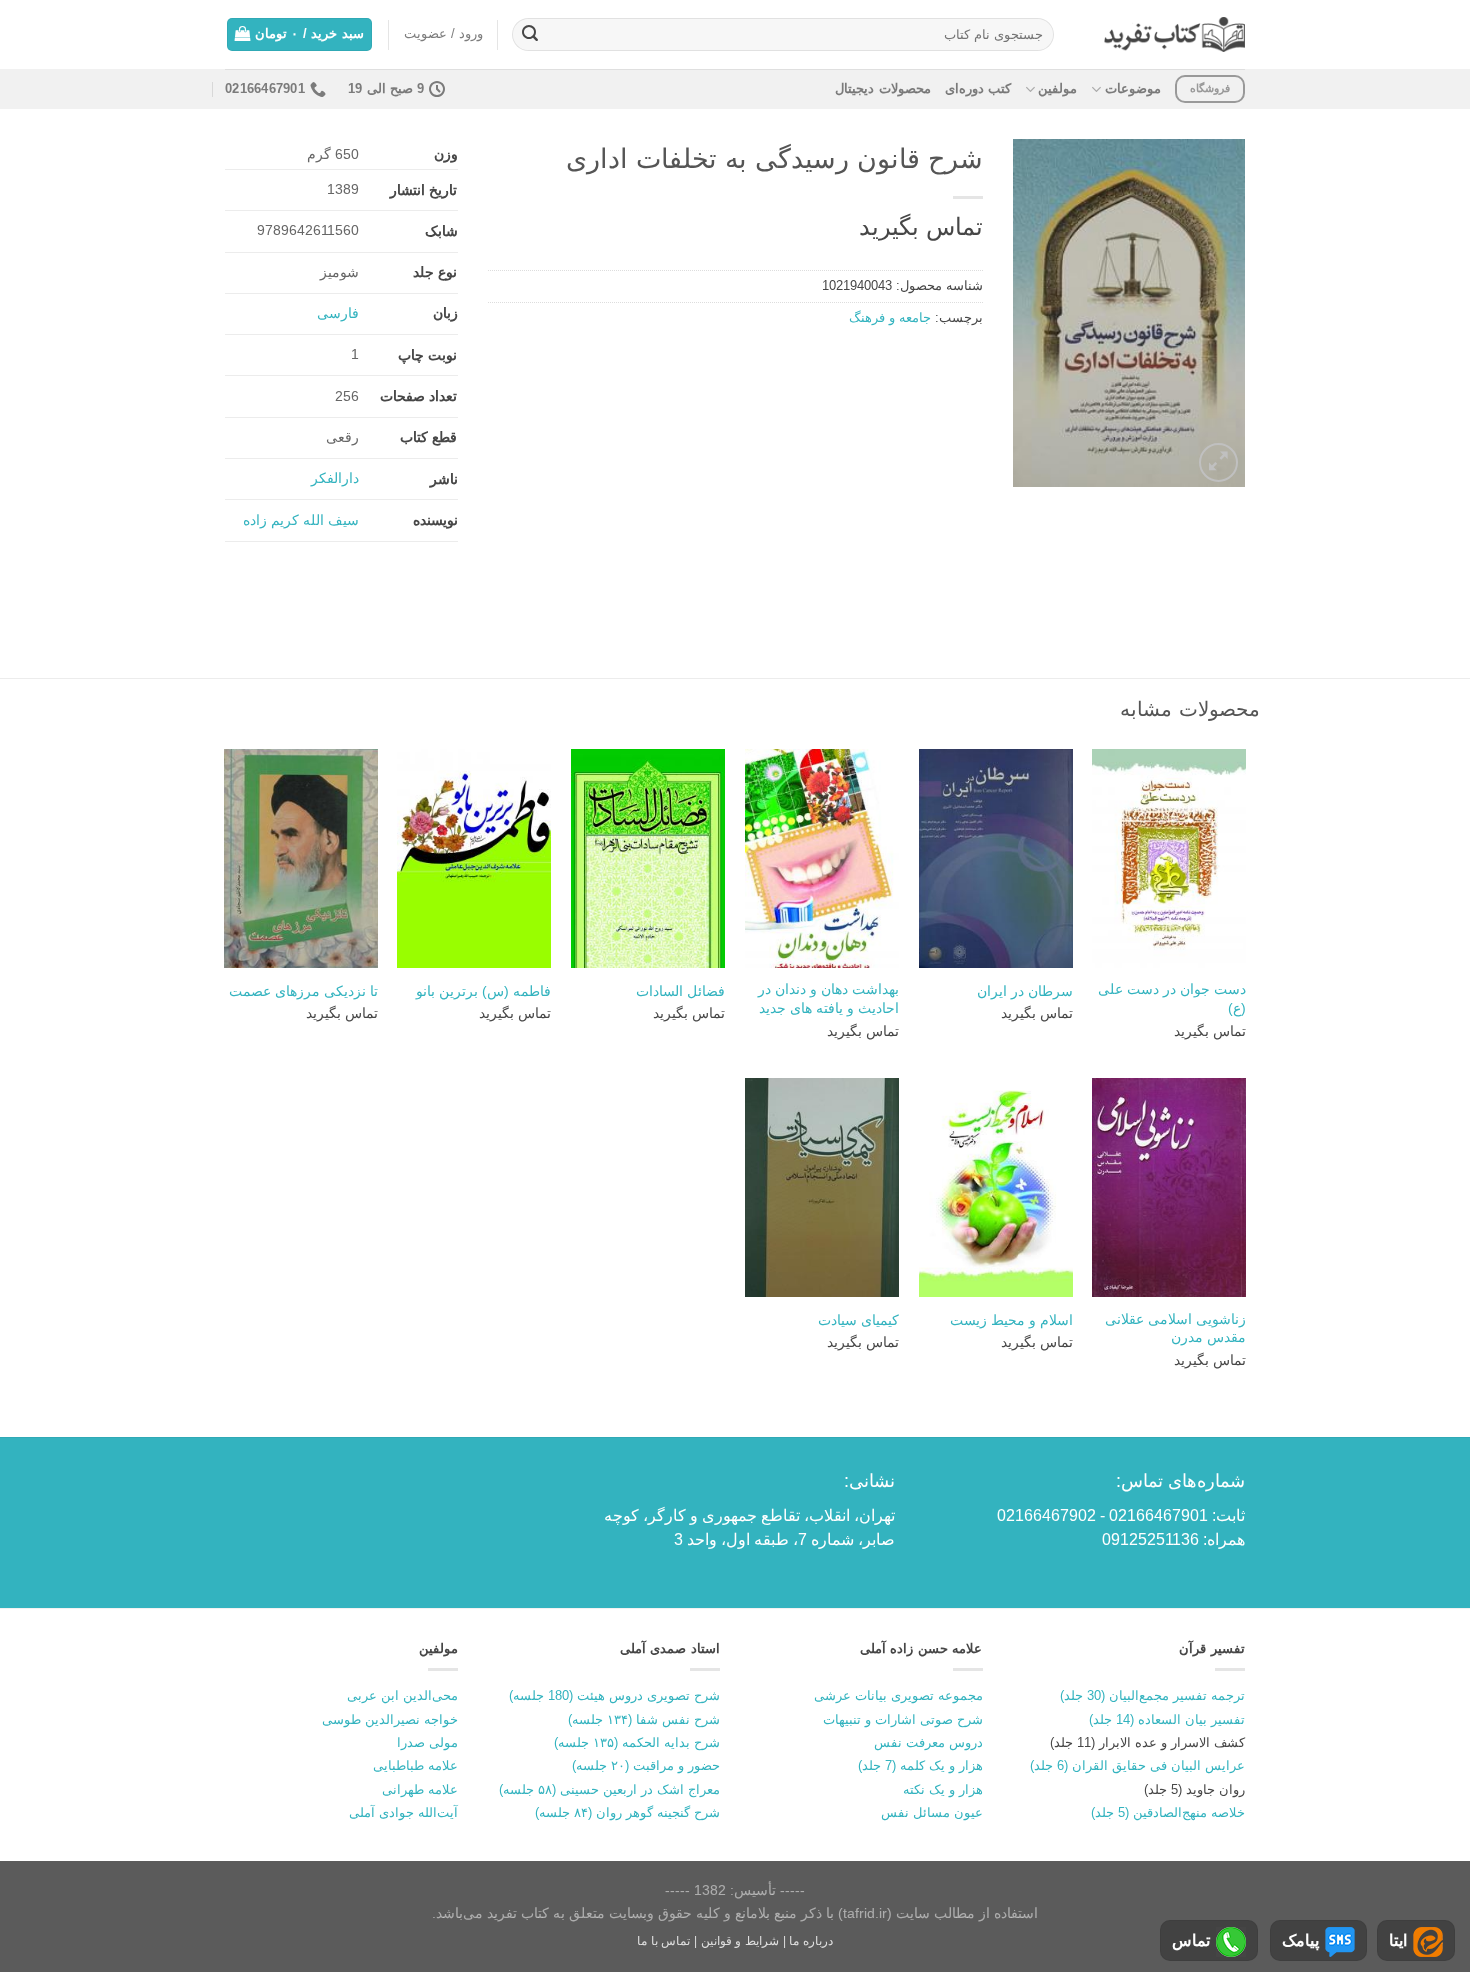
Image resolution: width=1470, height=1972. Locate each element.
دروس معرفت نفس (928, 1742)
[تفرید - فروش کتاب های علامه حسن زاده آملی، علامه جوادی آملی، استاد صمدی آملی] (1174, 34)
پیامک (1300, 1940)
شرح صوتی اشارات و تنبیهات (903, 1719)
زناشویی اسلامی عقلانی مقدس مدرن (1175, 1328)
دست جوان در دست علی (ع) (1172, 998)
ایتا (1398, 1940)
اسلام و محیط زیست (1011, 1320)
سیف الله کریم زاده (301, 520)
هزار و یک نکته (943, 1789)
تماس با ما (663, 1941)
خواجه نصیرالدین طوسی (390, 1719)
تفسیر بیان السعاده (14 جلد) (1167, 1719)
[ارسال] (530, 35)
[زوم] (1218, 462)
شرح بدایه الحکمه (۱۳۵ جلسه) (637, 1742)
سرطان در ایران (1025, 991)
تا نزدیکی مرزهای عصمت (303, 991)
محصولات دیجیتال (882, 88)
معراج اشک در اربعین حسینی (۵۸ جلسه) (609, 1789)
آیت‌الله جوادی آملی (403, 1812)
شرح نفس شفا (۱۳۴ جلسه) (644, 1719)
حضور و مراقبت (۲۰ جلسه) (646, 1765)
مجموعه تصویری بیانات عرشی (898, 1695)
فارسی (338, 313)
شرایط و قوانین (740, 1941)
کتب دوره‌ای (978, 88)
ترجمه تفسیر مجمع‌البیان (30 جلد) (1152, 1695)
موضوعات (1132, 88)
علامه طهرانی (420, 1789)
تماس (1191, 1940)
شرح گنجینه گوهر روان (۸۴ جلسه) (627, 1812)
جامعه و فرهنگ (890, 317)
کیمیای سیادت (858, 1320)
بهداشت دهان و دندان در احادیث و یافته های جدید (828, 998)
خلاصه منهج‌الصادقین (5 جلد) (1168, 1812)
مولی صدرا (427, 1742)
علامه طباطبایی (415, 1765)
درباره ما (811, 1941)
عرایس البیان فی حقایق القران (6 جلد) (1137, 1765)
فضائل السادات (680, 991)
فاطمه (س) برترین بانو (483, 991)
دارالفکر (335, 478)
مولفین (1057, 88)
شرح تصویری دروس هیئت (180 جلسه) (614, 1695)
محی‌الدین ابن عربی (402, 1695)
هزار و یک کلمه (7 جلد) (920, 1765)
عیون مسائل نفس (932, 1812)
